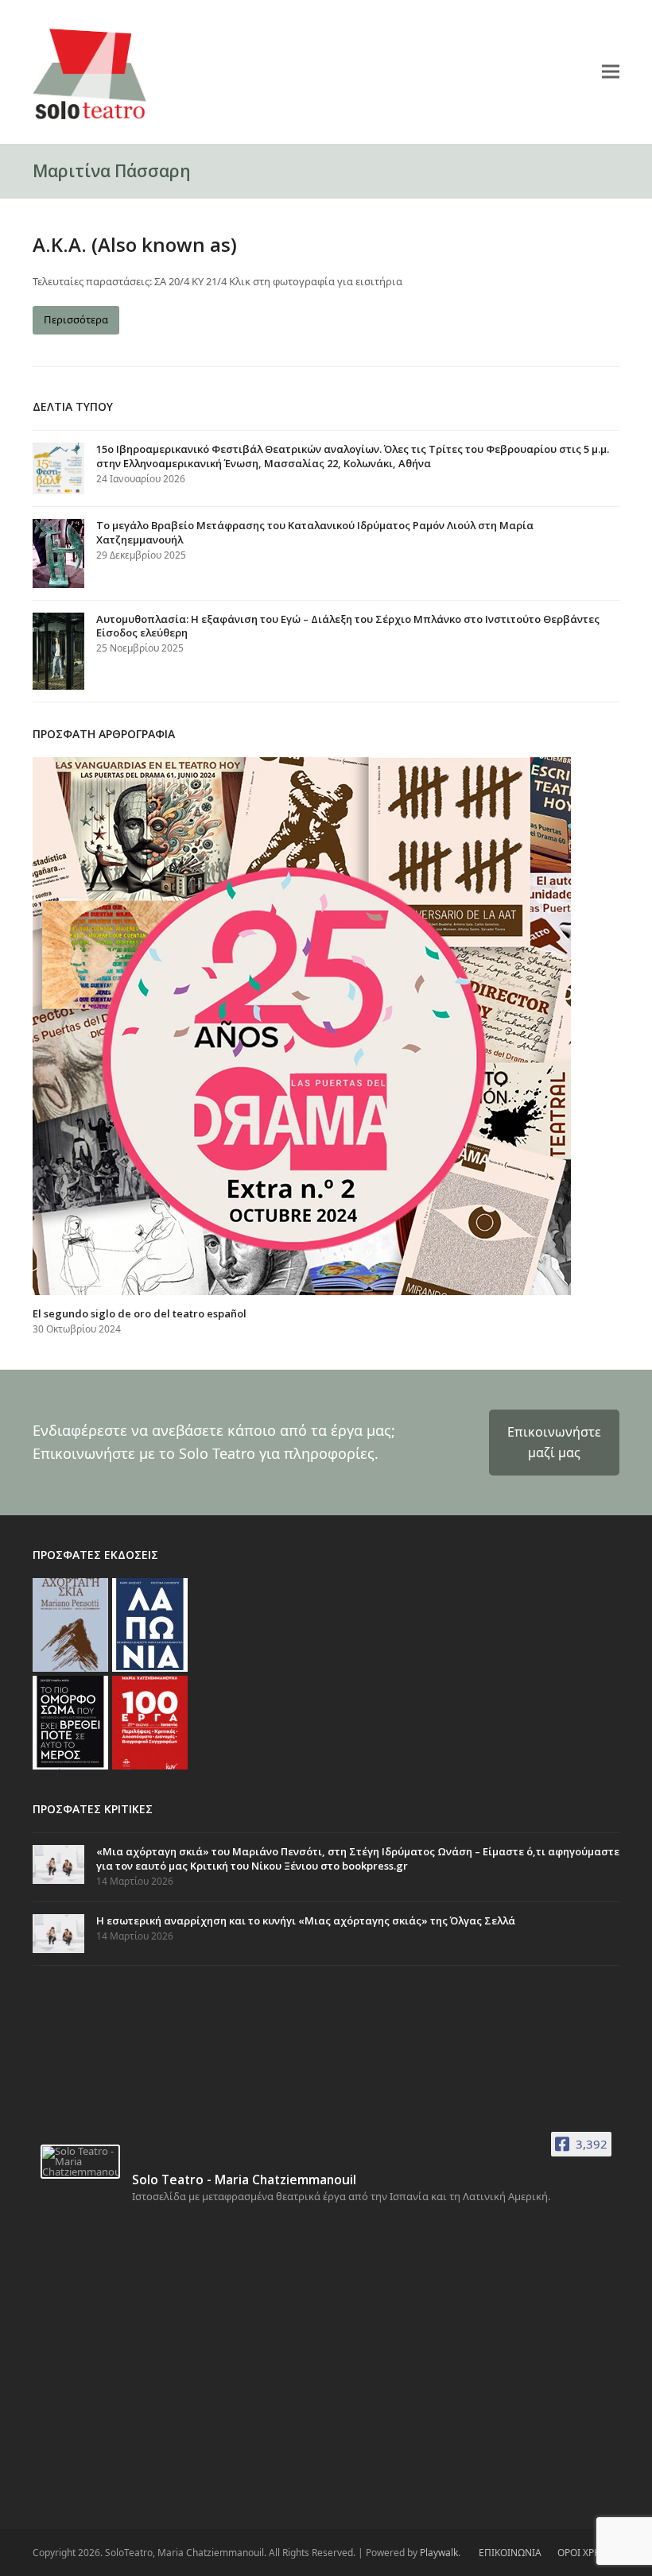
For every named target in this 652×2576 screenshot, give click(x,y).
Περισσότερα (76, 319)
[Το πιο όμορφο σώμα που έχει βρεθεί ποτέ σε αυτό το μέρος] (70, 1722)
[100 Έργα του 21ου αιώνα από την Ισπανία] (150, 1722)
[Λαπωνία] (150, 1624)
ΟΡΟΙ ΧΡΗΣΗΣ (588, 2553)
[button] (611, 71)
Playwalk (439, 2553)
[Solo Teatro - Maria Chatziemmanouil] (80, 2162)
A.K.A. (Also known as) (135, 244)
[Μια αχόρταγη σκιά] (70, 1624)
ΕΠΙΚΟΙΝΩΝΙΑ (510, 2553)
